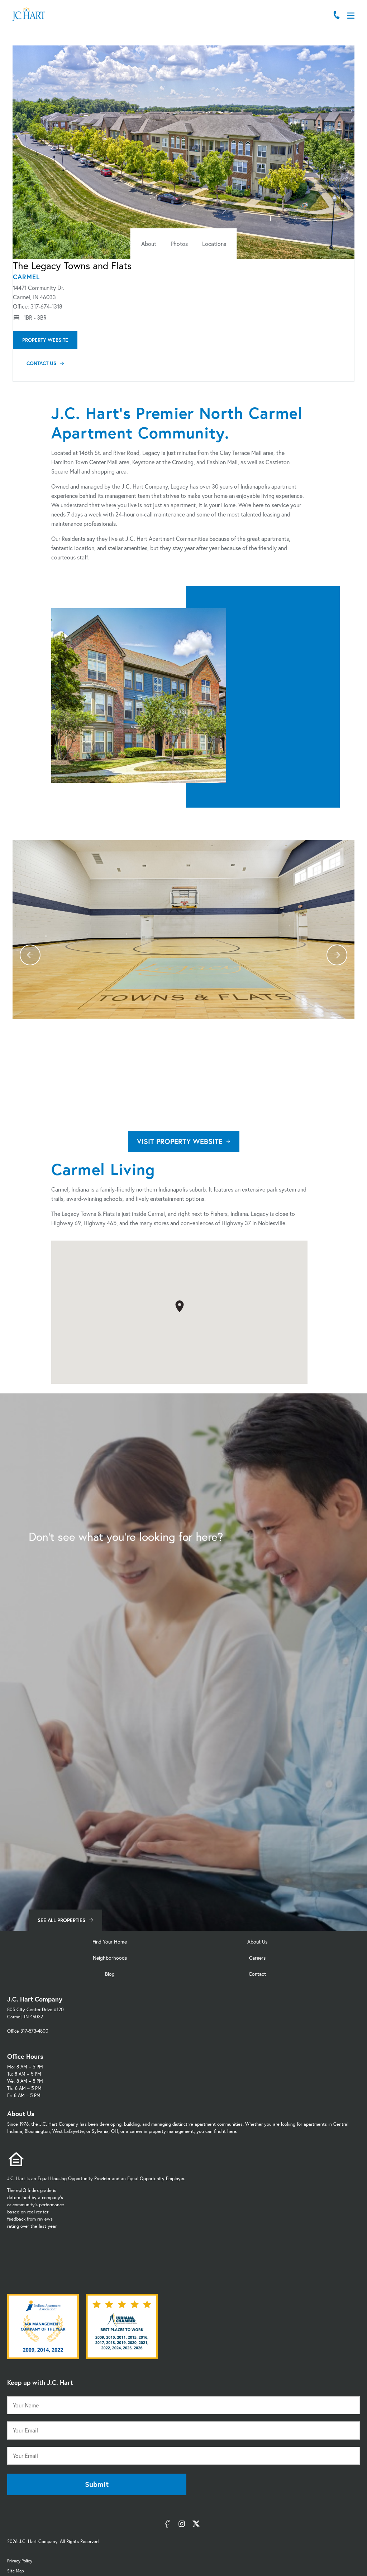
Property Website (45, 340)
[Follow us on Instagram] (182, 2524)
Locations (214, 244)
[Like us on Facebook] (167, 2524)
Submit (97, 2484)
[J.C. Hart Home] (29, 14)
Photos (179, 244)
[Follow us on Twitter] (196, 2524)
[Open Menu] (351, 16)
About (149, 244)
